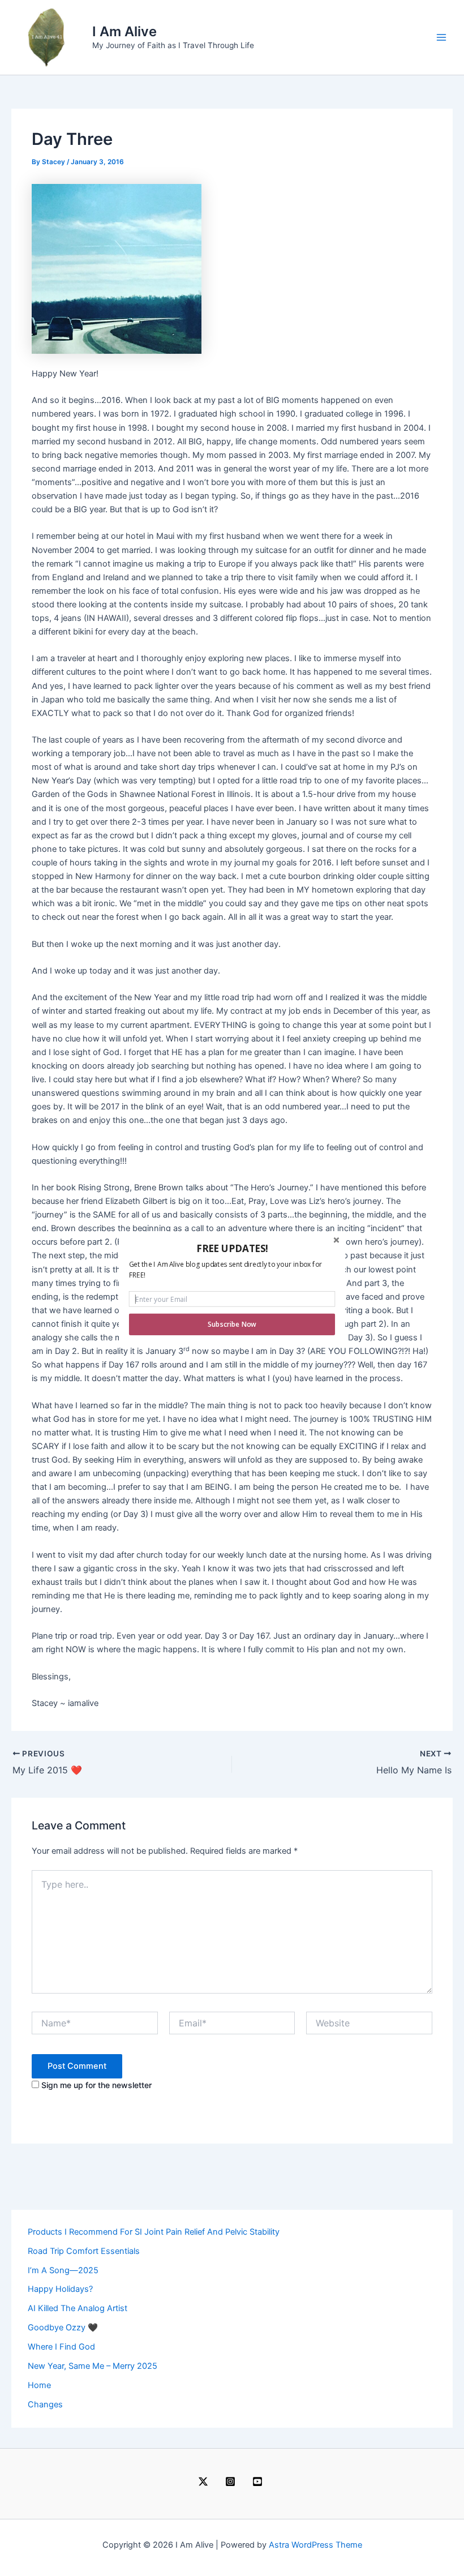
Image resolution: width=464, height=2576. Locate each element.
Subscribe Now (232, 1324)
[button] (232, 1248)
